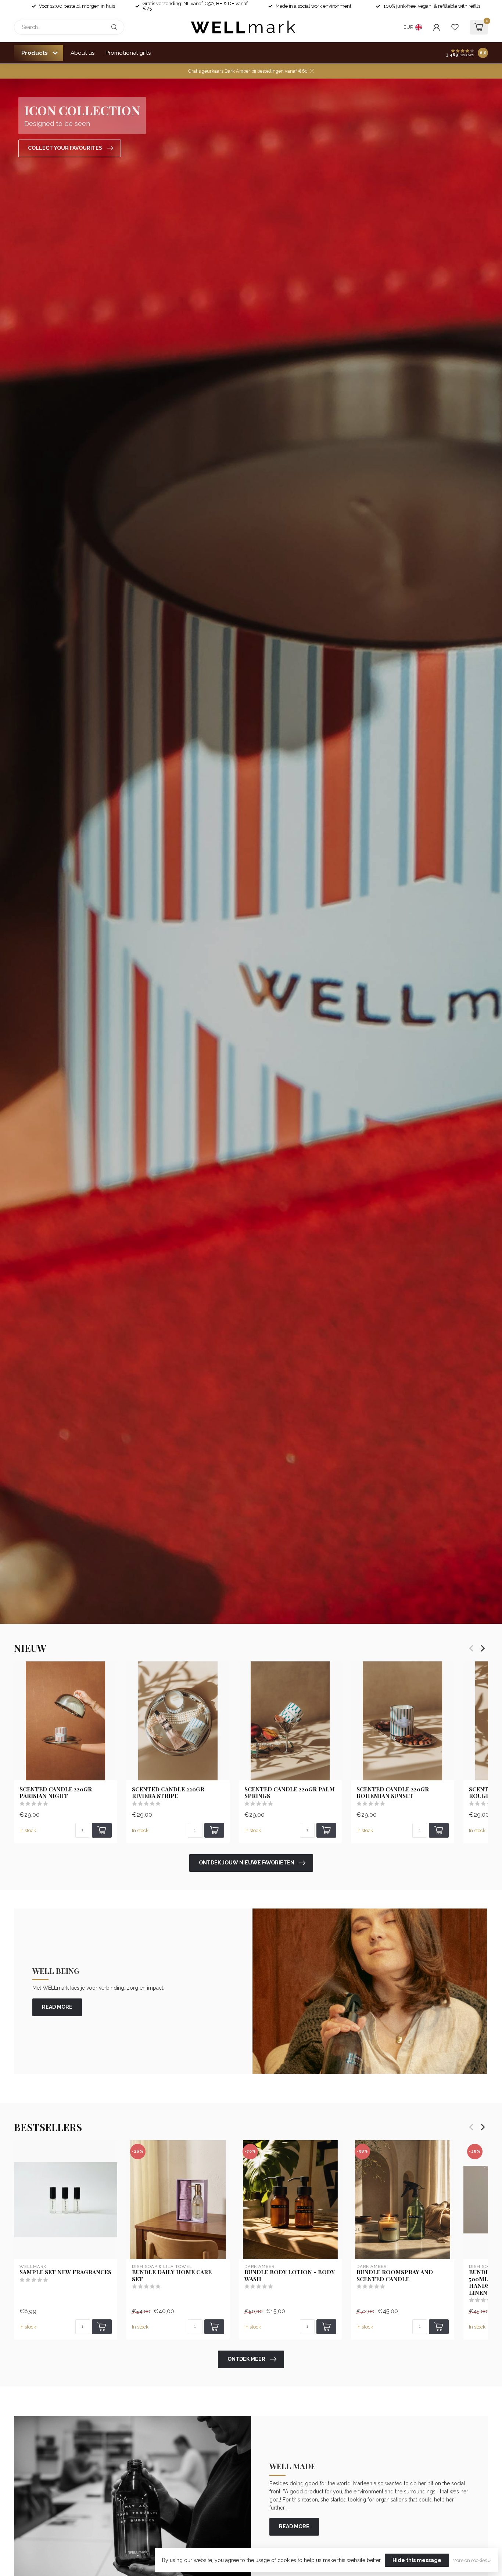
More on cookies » (472, 2560)
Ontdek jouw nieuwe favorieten (247, 1863)
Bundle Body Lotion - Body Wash (290, 2275)
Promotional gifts (128, 53)
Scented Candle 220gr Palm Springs (290, 1793)
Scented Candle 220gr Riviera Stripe (168, 1793)
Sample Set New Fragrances (65, 2272)
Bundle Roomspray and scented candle (395, 2275)
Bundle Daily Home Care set (172, 2275)
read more (57, 2007)
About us (83, 53)
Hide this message (417, 2560)
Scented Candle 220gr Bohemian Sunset (393, 1793)
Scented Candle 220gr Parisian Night (56, 1793)
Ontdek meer (246, 2359)
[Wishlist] (455, 27)
